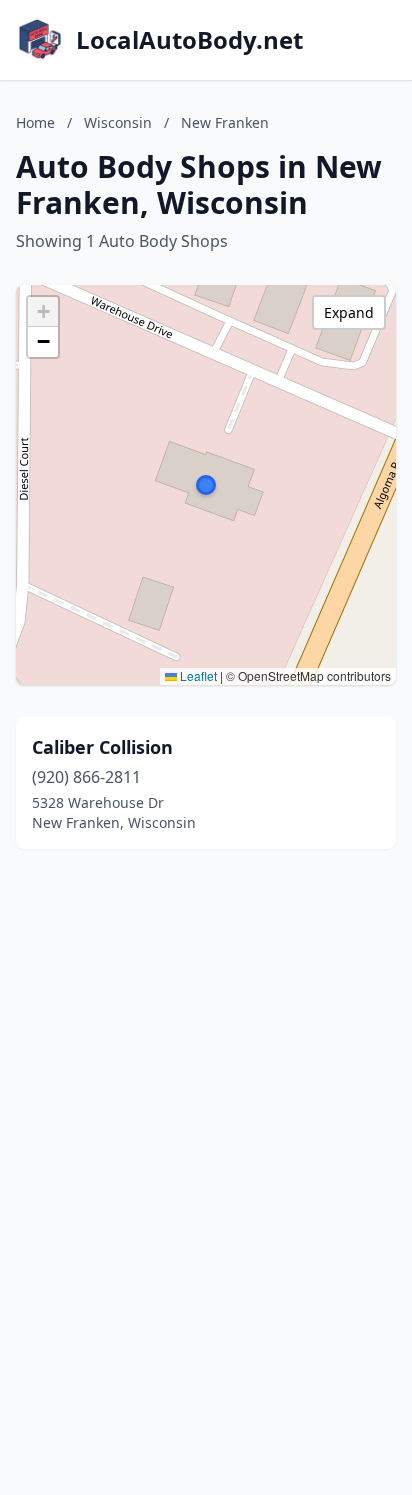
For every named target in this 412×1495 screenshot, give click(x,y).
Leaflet (197, 675)
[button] (206, 485)
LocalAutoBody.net (189, 40)
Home (35, 122)
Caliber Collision (102, 747)
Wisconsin (118, 122)
